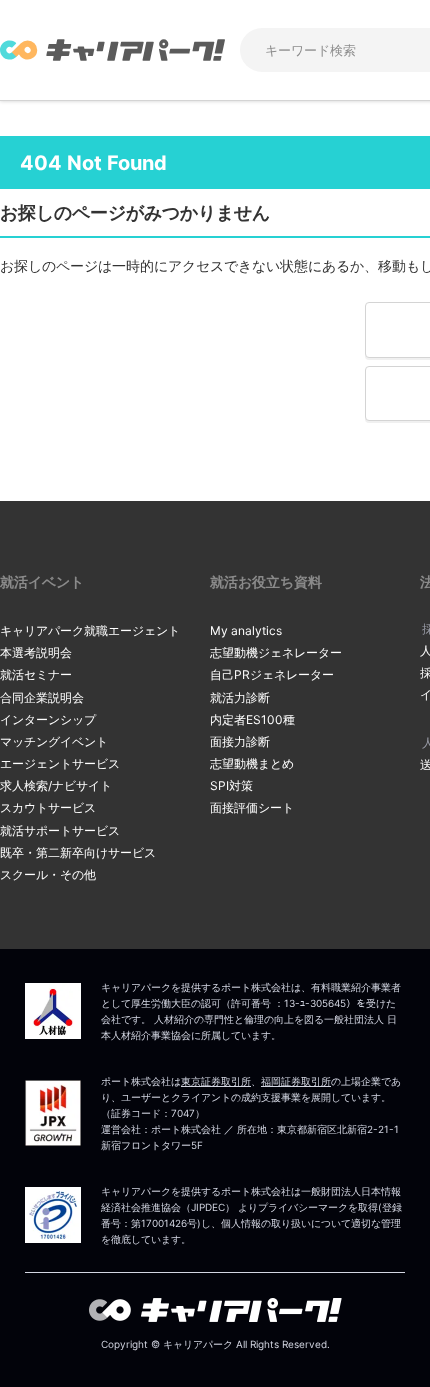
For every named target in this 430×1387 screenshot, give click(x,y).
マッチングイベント (54, 741)
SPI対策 (231, 785)
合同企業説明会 (42, 697)
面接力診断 (240, 741)
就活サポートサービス (60, 830)
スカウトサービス (48, 807)
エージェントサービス (60, 763)
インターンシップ (48, 719)
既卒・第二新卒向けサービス (78, 852)
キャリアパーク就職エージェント (90, 630)
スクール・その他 (48, 874)
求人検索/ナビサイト (56, 785)
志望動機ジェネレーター (276, 652)
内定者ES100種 (252, 719)
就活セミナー (36, 674)
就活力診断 (240, 697)
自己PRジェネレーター (272, 674)
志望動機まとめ (252, 763)
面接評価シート (252, 807)
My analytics (246, 630)
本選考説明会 (36, 652)
